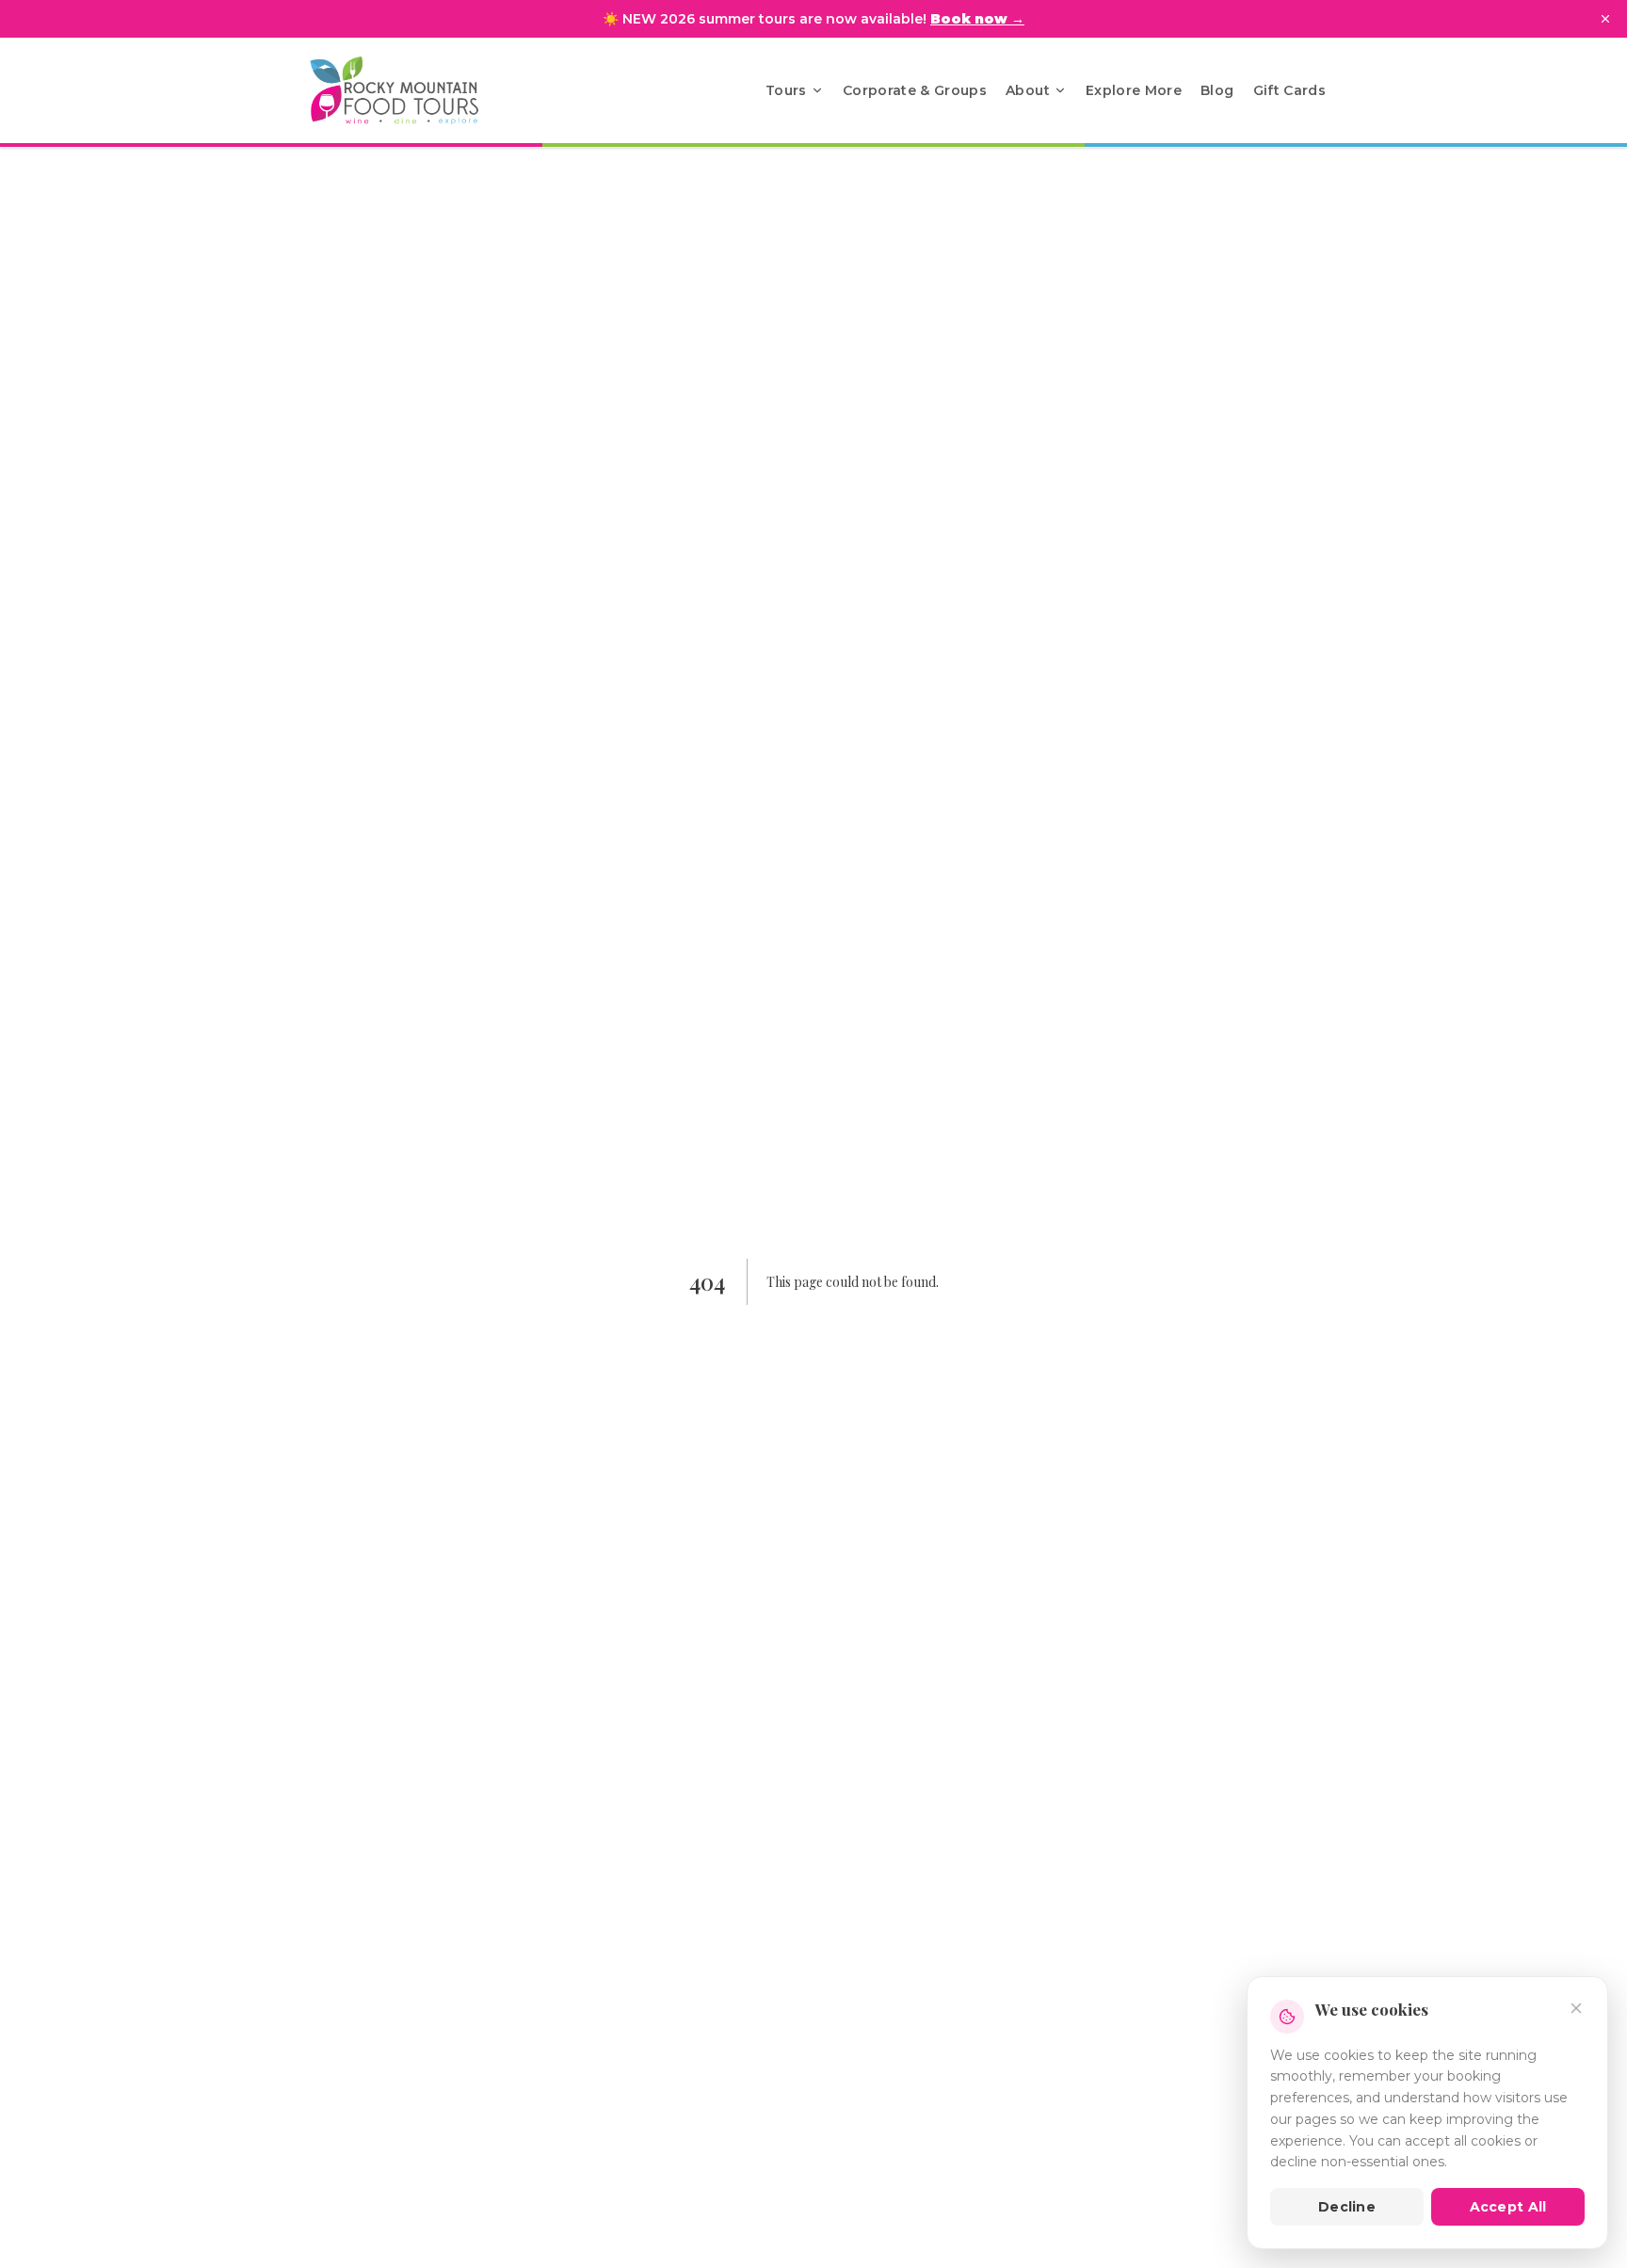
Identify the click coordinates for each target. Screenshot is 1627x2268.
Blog (1217, 90)
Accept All (1508, 2207)
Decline (1347, 2207)
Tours (786, 90)
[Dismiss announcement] (1605, 19)
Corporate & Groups (915, 90)
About (1028, 90)
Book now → (977, 19)
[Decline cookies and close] (1576, 2008)
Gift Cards (1290, 90)
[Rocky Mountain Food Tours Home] (414, 90)
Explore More (1134, 90)
